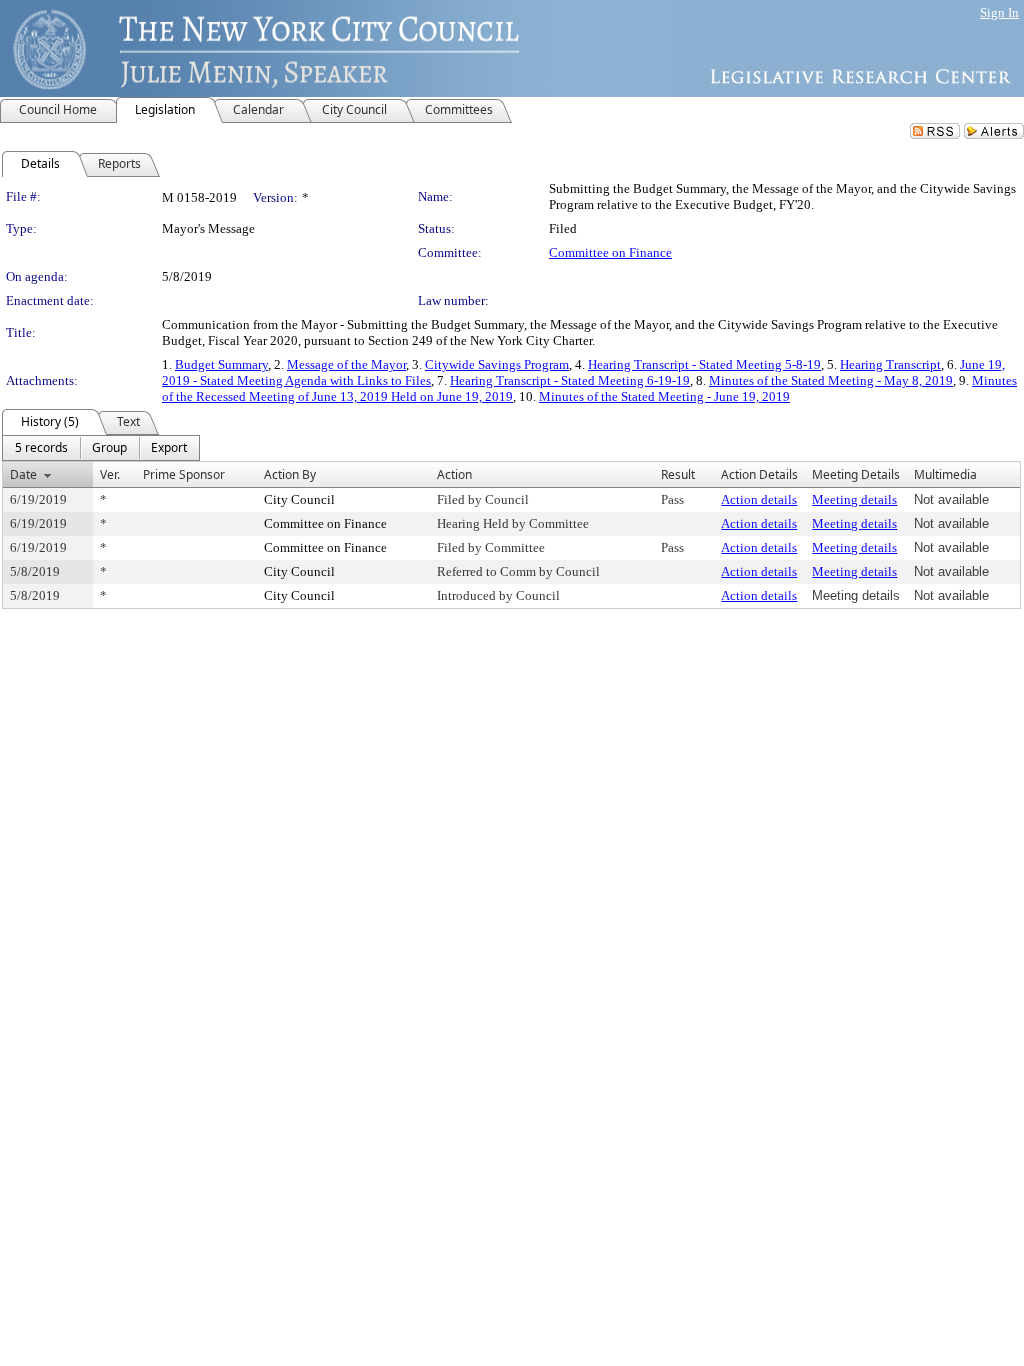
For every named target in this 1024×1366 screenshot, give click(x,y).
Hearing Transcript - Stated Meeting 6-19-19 (570, 380)
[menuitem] (41, 448)
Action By (290, 474)
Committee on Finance (610, 252)
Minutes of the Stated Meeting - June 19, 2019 (664, 396)
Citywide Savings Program (497, 364)
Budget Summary (221, 364)
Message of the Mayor (346, 364)
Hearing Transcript (890, 364)
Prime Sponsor (184, 474)
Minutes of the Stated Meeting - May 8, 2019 (831, 380)
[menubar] (101, 448)
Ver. (110, 474)
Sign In (999, 12)
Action (454, 474)
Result (678, 474)
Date (23, 474)
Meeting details (854, 499)
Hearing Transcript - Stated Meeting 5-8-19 (704, 364)
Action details (759, 499)
